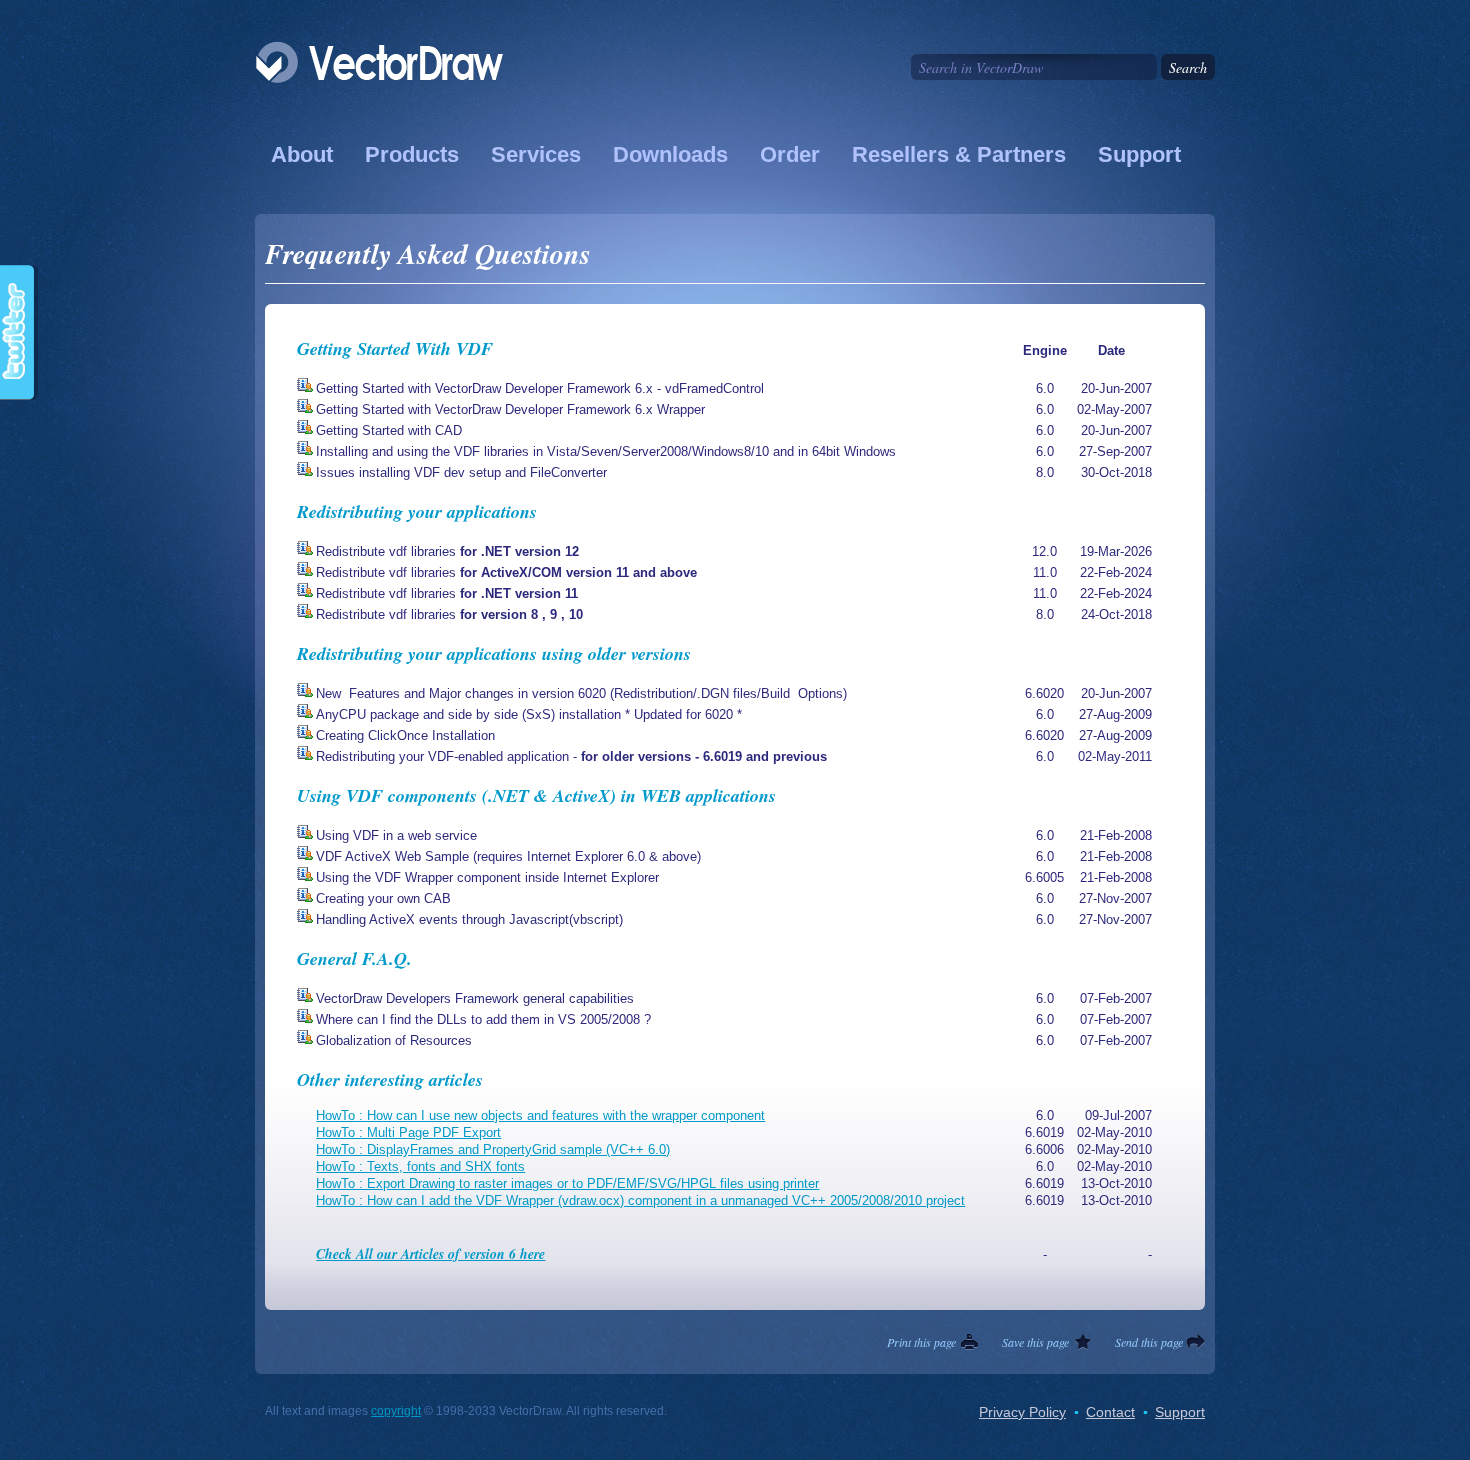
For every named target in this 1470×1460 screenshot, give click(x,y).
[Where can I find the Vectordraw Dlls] (305, 1019)
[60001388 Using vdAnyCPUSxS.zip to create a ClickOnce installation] (305, 735)
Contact (1110, 1412)
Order (790, 154)
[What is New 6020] (305, 693)
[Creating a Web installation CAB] (305, 898)
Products (412, 154)
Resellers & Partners (959, 154)
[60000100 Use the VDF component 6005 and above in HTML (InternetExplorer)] (305, 877)
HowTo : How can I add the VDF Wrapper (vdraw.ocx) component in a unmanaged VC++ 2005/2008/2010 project (640, 1200)
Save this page (1035, 1342)
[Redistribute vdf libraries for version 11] (305, 572)
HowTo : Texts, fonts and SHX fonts (420, 1166)
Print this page (921, 1342)
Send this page (1149, 1342)
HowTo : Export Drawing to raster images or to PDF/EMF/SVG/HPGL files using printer (567, 1183)
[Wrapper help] (305, 409)
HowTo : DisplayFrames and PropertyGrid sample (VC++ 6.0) (493, 1149)
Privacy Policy (1022, 1412)
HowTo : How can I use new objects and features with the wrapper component (540, 1115)
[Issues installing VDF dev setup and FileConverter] (305, 472)
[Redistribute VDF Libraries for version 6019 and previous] (305, 756)
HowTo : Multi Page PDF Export (408, 1132)
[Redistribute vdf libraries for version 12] (305, 551)
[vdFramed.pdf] (305, 388)
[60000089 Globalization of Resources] (305, 1040)
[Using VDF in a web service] (305, 835)
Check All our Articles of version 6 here (430, 1254)
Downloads (670, 154)
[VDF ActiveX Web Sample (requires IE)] (305, 856)
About (302, 154)
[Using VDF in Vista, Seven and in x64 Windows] (305, 451)
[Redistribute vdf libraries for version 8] (305, 614)
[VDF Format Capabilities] (305, 998)
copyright (396, 1411)
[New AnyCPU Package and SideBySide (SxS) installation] (305, 714)
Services (536, 154)
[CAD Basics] (305, 430)
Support (1139, 154)
